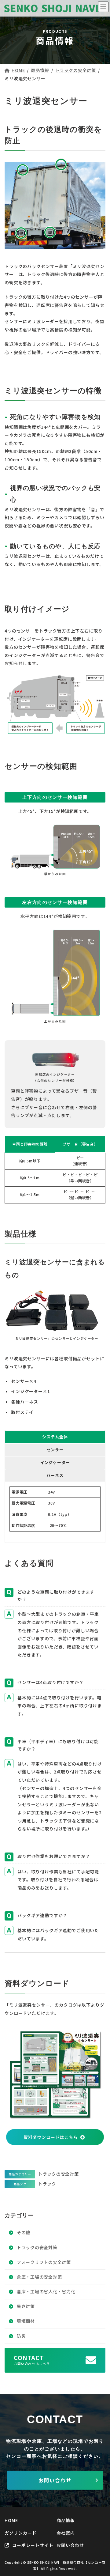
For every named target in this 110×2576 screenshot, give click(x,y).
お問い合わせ (55, 2480)
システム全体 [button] (55, 1437)
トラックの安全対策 (58, 2174)
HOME (11, 2520)
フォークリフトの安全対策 (44, 2262)
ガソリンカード (21, 2533)
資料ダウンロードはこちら (51, 2137)
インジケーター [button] (55, 1462)
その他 (24, 2232)
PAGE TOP (94, 2559)
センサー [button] (55, 1450)
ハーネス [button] (55, 1475)
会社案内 (66, 2533)
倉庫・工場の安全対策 (39, 2276)
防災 (21, 2336)
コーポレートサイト (32, 2545)
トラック (47, 2184)
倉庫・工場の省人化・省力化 (46, 2291)
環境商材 (26, 2321)
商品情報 (66, 2520)
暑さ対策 (26, 2306)
